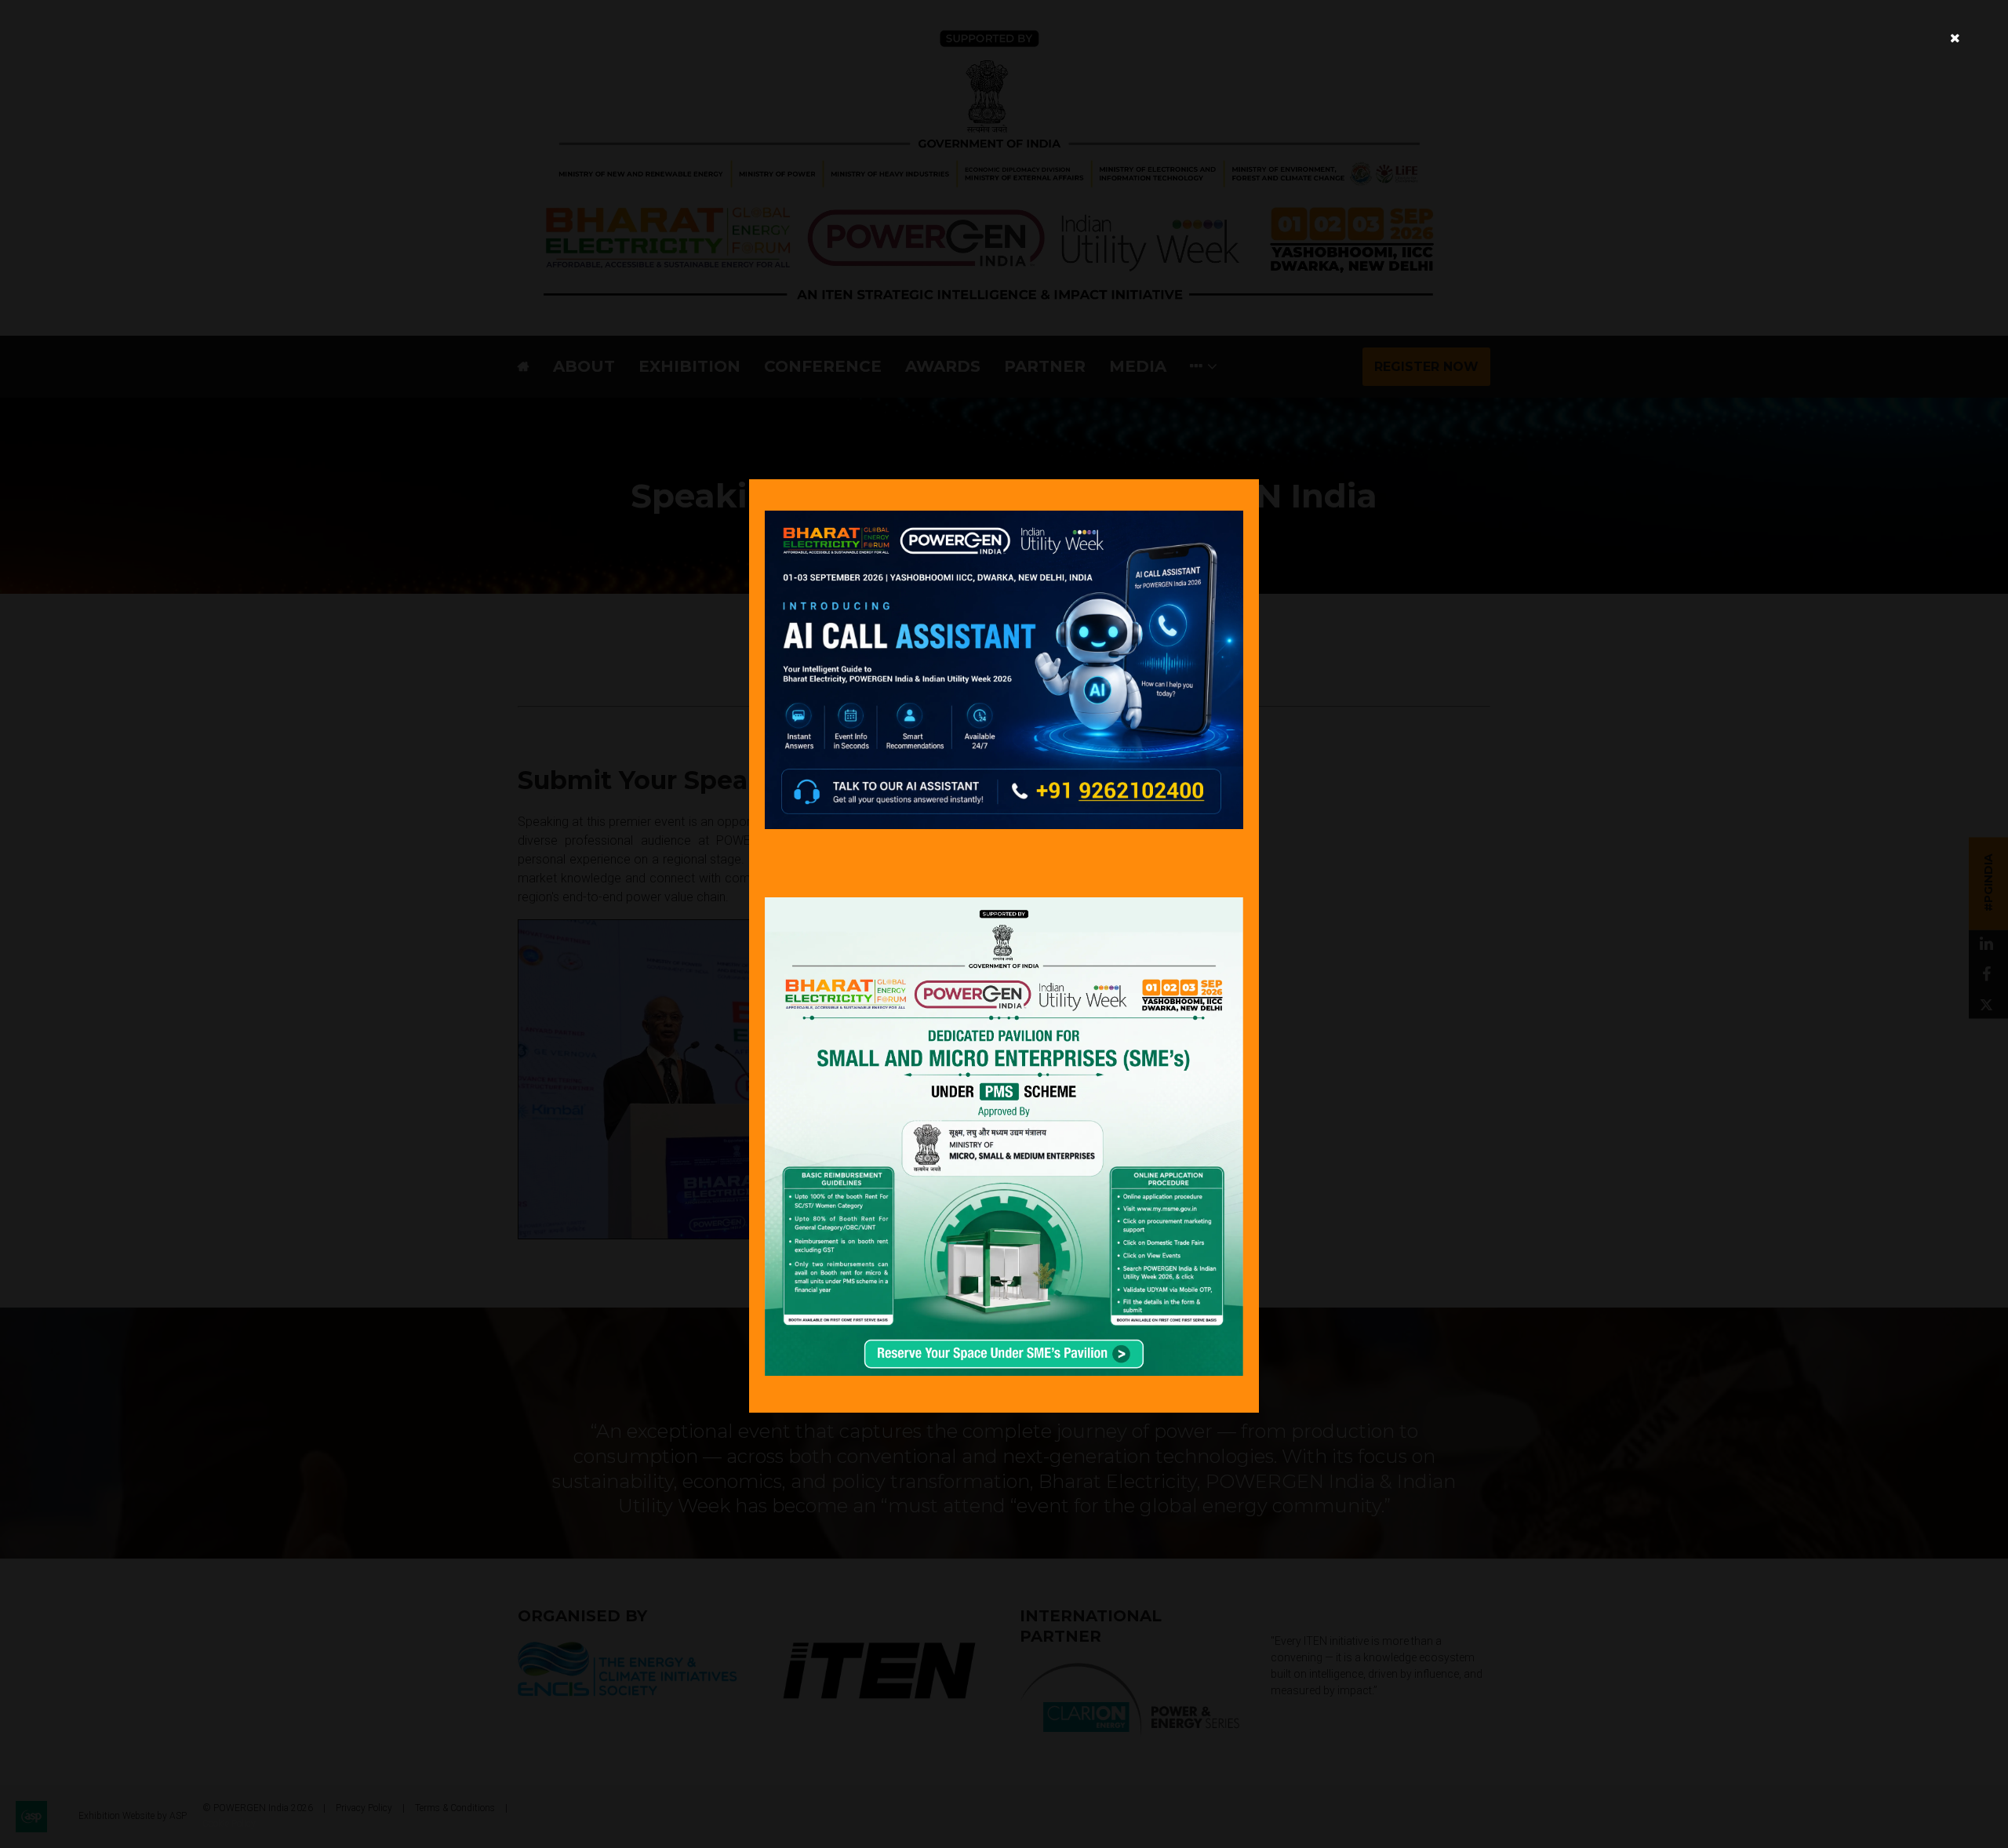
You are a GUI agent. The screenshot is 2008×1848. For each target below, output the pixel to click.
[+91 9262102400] (1004, 825)
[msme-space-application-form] (1004, 1371)
